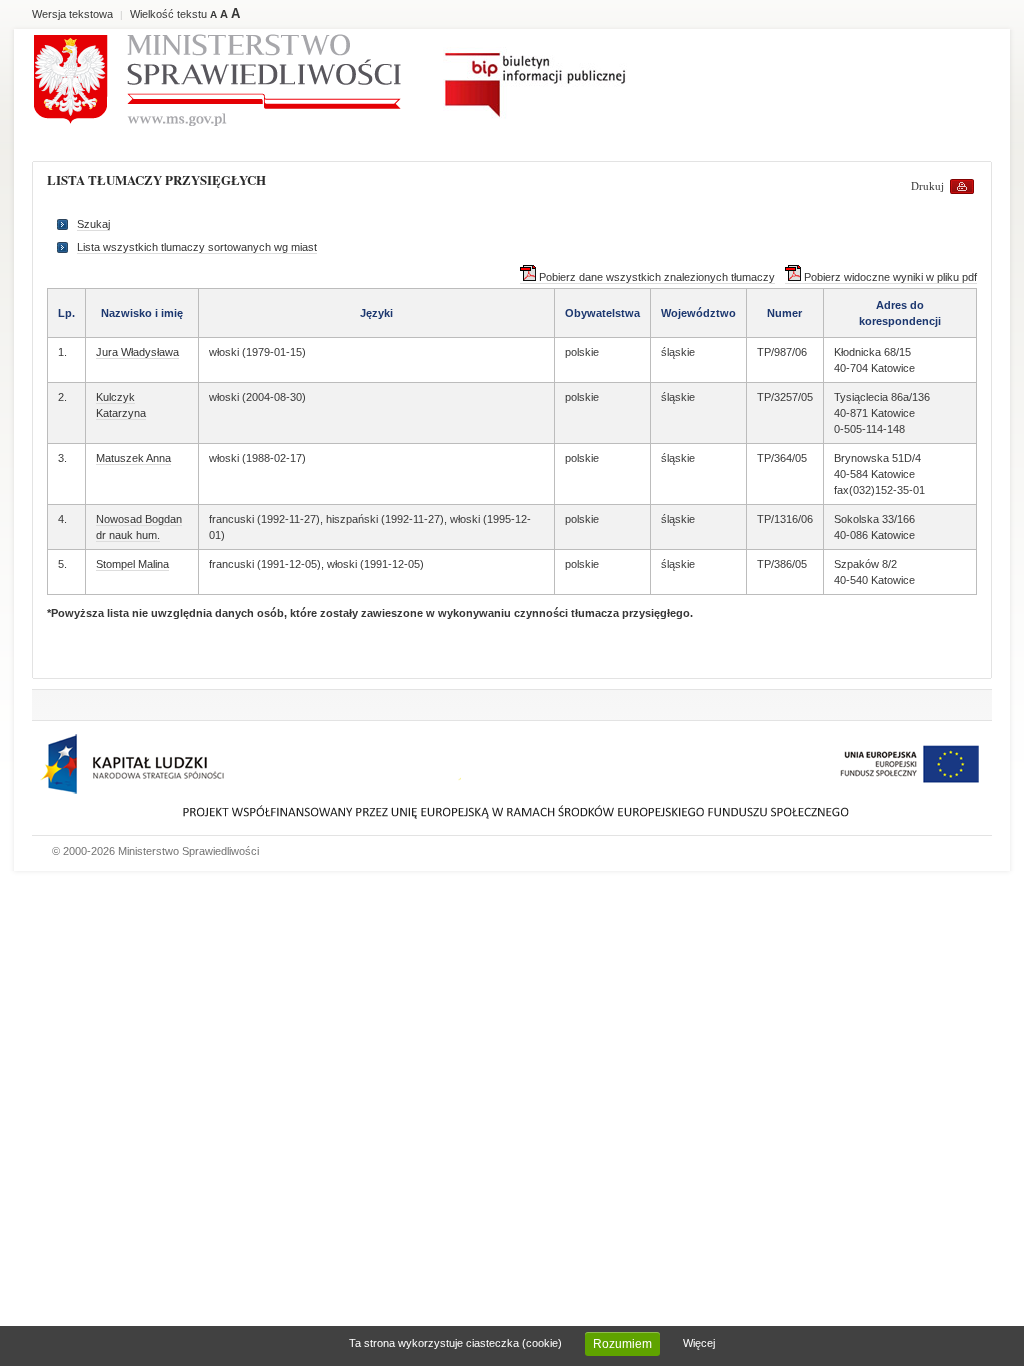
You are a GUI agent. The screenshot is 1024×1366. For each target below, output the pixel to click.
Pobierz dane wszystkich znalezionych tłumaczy (655, 277)
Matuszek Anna (133, 458)
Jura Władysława (137, 352)
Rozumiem (622, 1344)
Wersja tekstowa (72, 14)
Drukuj (927, 186)
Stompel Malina (132, 564)
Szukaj (93, 224)
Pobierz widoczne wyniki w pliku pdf (889, 277)
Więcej (699, 1343)
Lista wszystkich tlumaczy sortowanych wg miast (197, 247)
